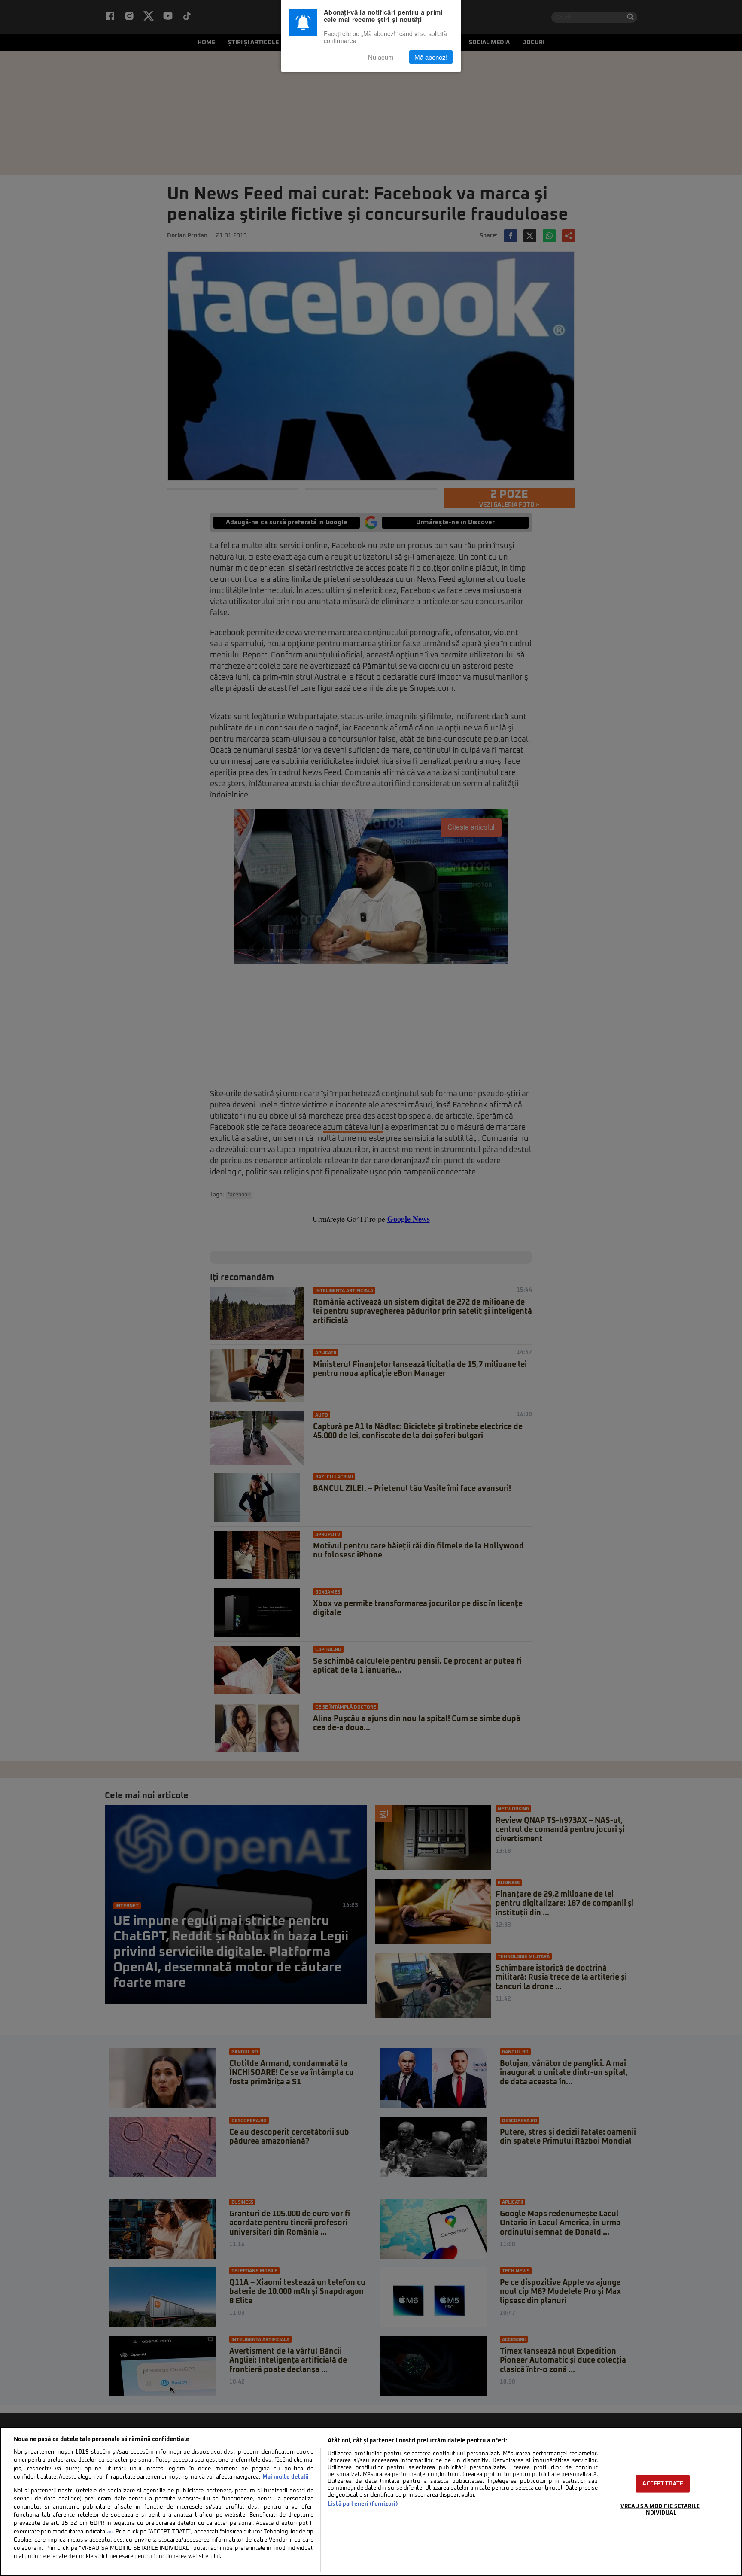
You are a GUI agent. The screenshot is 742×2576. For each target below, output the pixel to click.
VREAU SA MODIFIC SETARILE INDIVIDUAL (660, 2509)
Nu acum (381, 57)
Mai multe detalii (286, 2477)
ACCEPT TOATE (663, 2483)
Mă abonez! (431, 57)
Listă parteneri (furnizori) (363, 2504)
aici (110, 2532)
